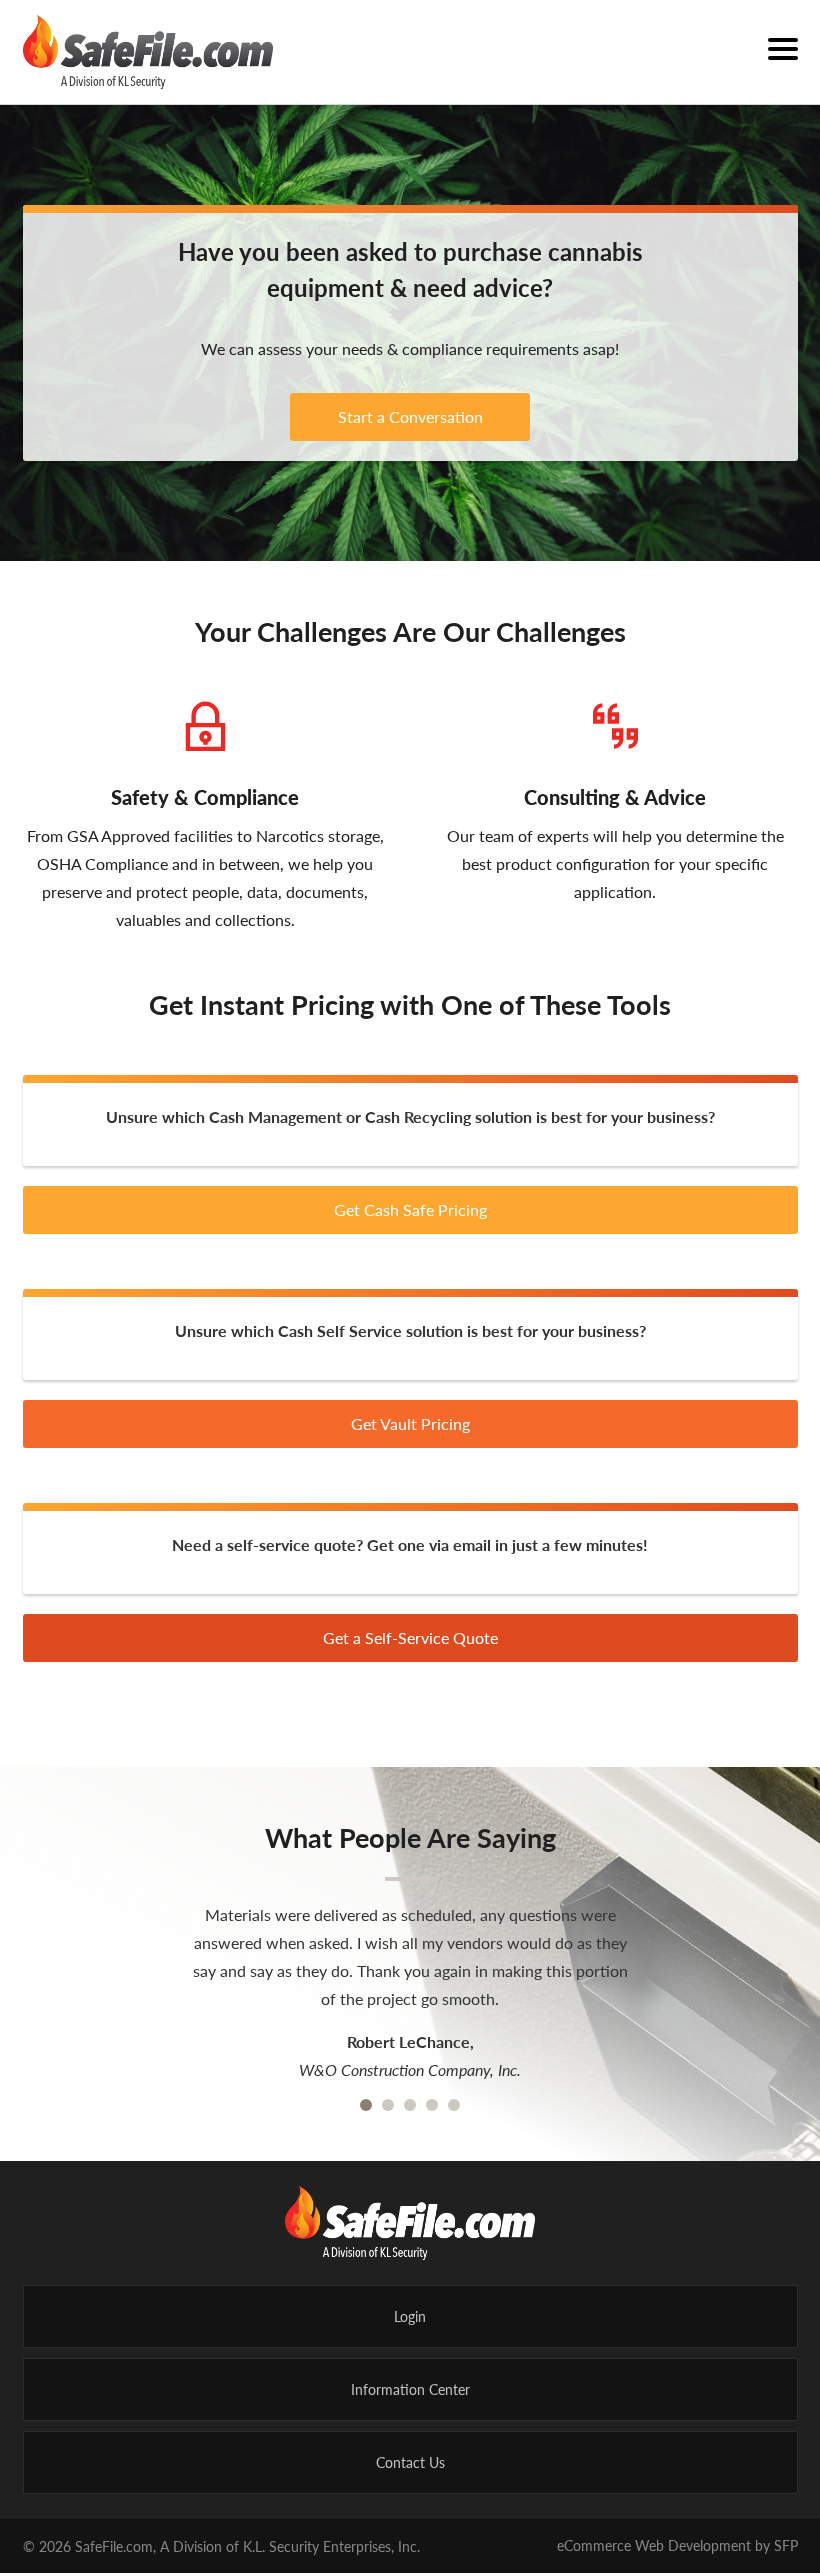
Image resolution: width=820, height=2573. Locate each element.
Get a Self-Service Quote (410, 1637)
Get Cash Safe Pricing (410, 1209)
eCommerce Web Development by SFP (677, 2545)
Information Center (410, 2389)
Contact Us (410, 2462)
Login (410, 2316)
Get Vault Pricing (410, 1423)
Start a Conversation (410, 416)
